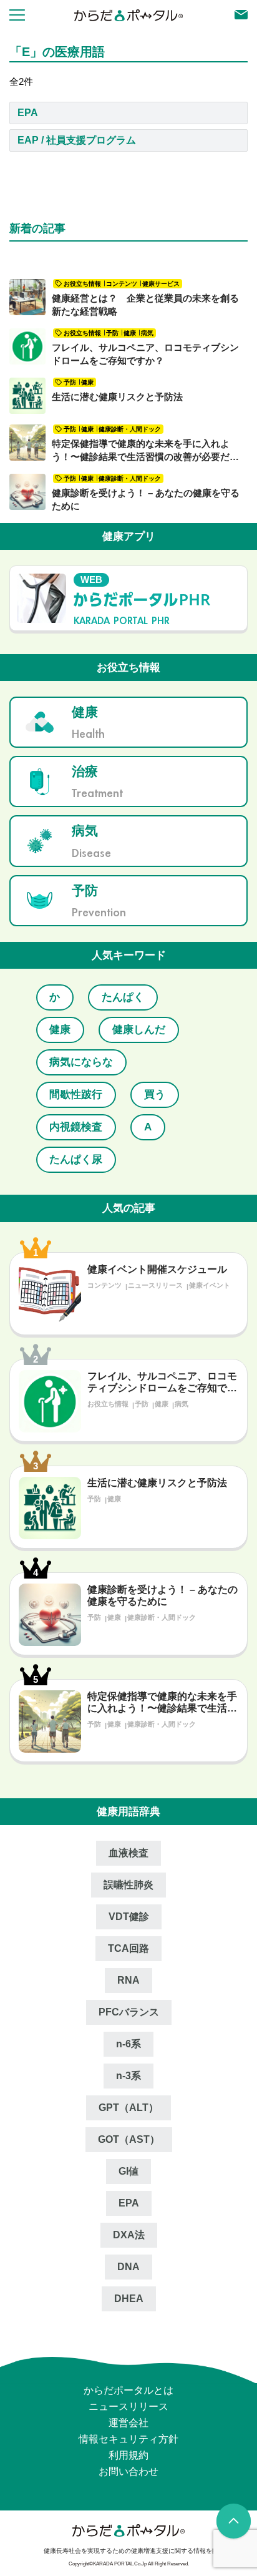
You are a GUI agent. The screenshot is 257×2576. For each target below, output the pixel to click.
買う (146, 1062)
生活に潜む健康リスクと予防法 (117, 397)
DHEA (129, 2266)
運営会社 (128, 2390)
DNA (128, 2234)
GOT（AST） (129, 2107)
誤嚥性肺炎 (128, 1852)
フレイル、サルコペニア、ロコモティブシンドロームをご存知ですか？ (145, 354)
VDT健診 (129, 1884)
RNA (128, 1948)
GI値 (128, 2139)
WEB (91, 580)
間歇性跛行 (73, 1062)
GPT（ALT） (128, 2075)
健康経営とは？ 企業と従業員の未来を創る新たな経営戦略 (145, 305)
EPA (28, 113)
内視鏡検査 (73, 1095)
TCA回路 (128, 1916)
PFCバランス (129, 1980)
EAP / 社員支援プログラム (77, 140)
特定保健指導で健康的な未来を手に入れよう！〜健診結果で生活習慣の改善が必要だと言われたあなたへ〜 (145, 451)
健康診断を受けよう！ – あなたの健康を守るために (146, 499)
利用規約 (128, 2423)
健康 (182, 997)
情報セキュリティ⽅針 (128, 2407)
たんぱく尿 (73, 1127)
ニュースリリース (128, 2374)
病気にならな (167, 1030)
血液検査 (128, 1820)
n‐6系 (128, 2011)
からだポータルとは (128, 2358)
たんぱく (114, 997)
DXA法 (129, 2202)
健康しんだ (73, 1030)
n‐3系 (128, 2043)
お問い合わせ (128, 2439)
